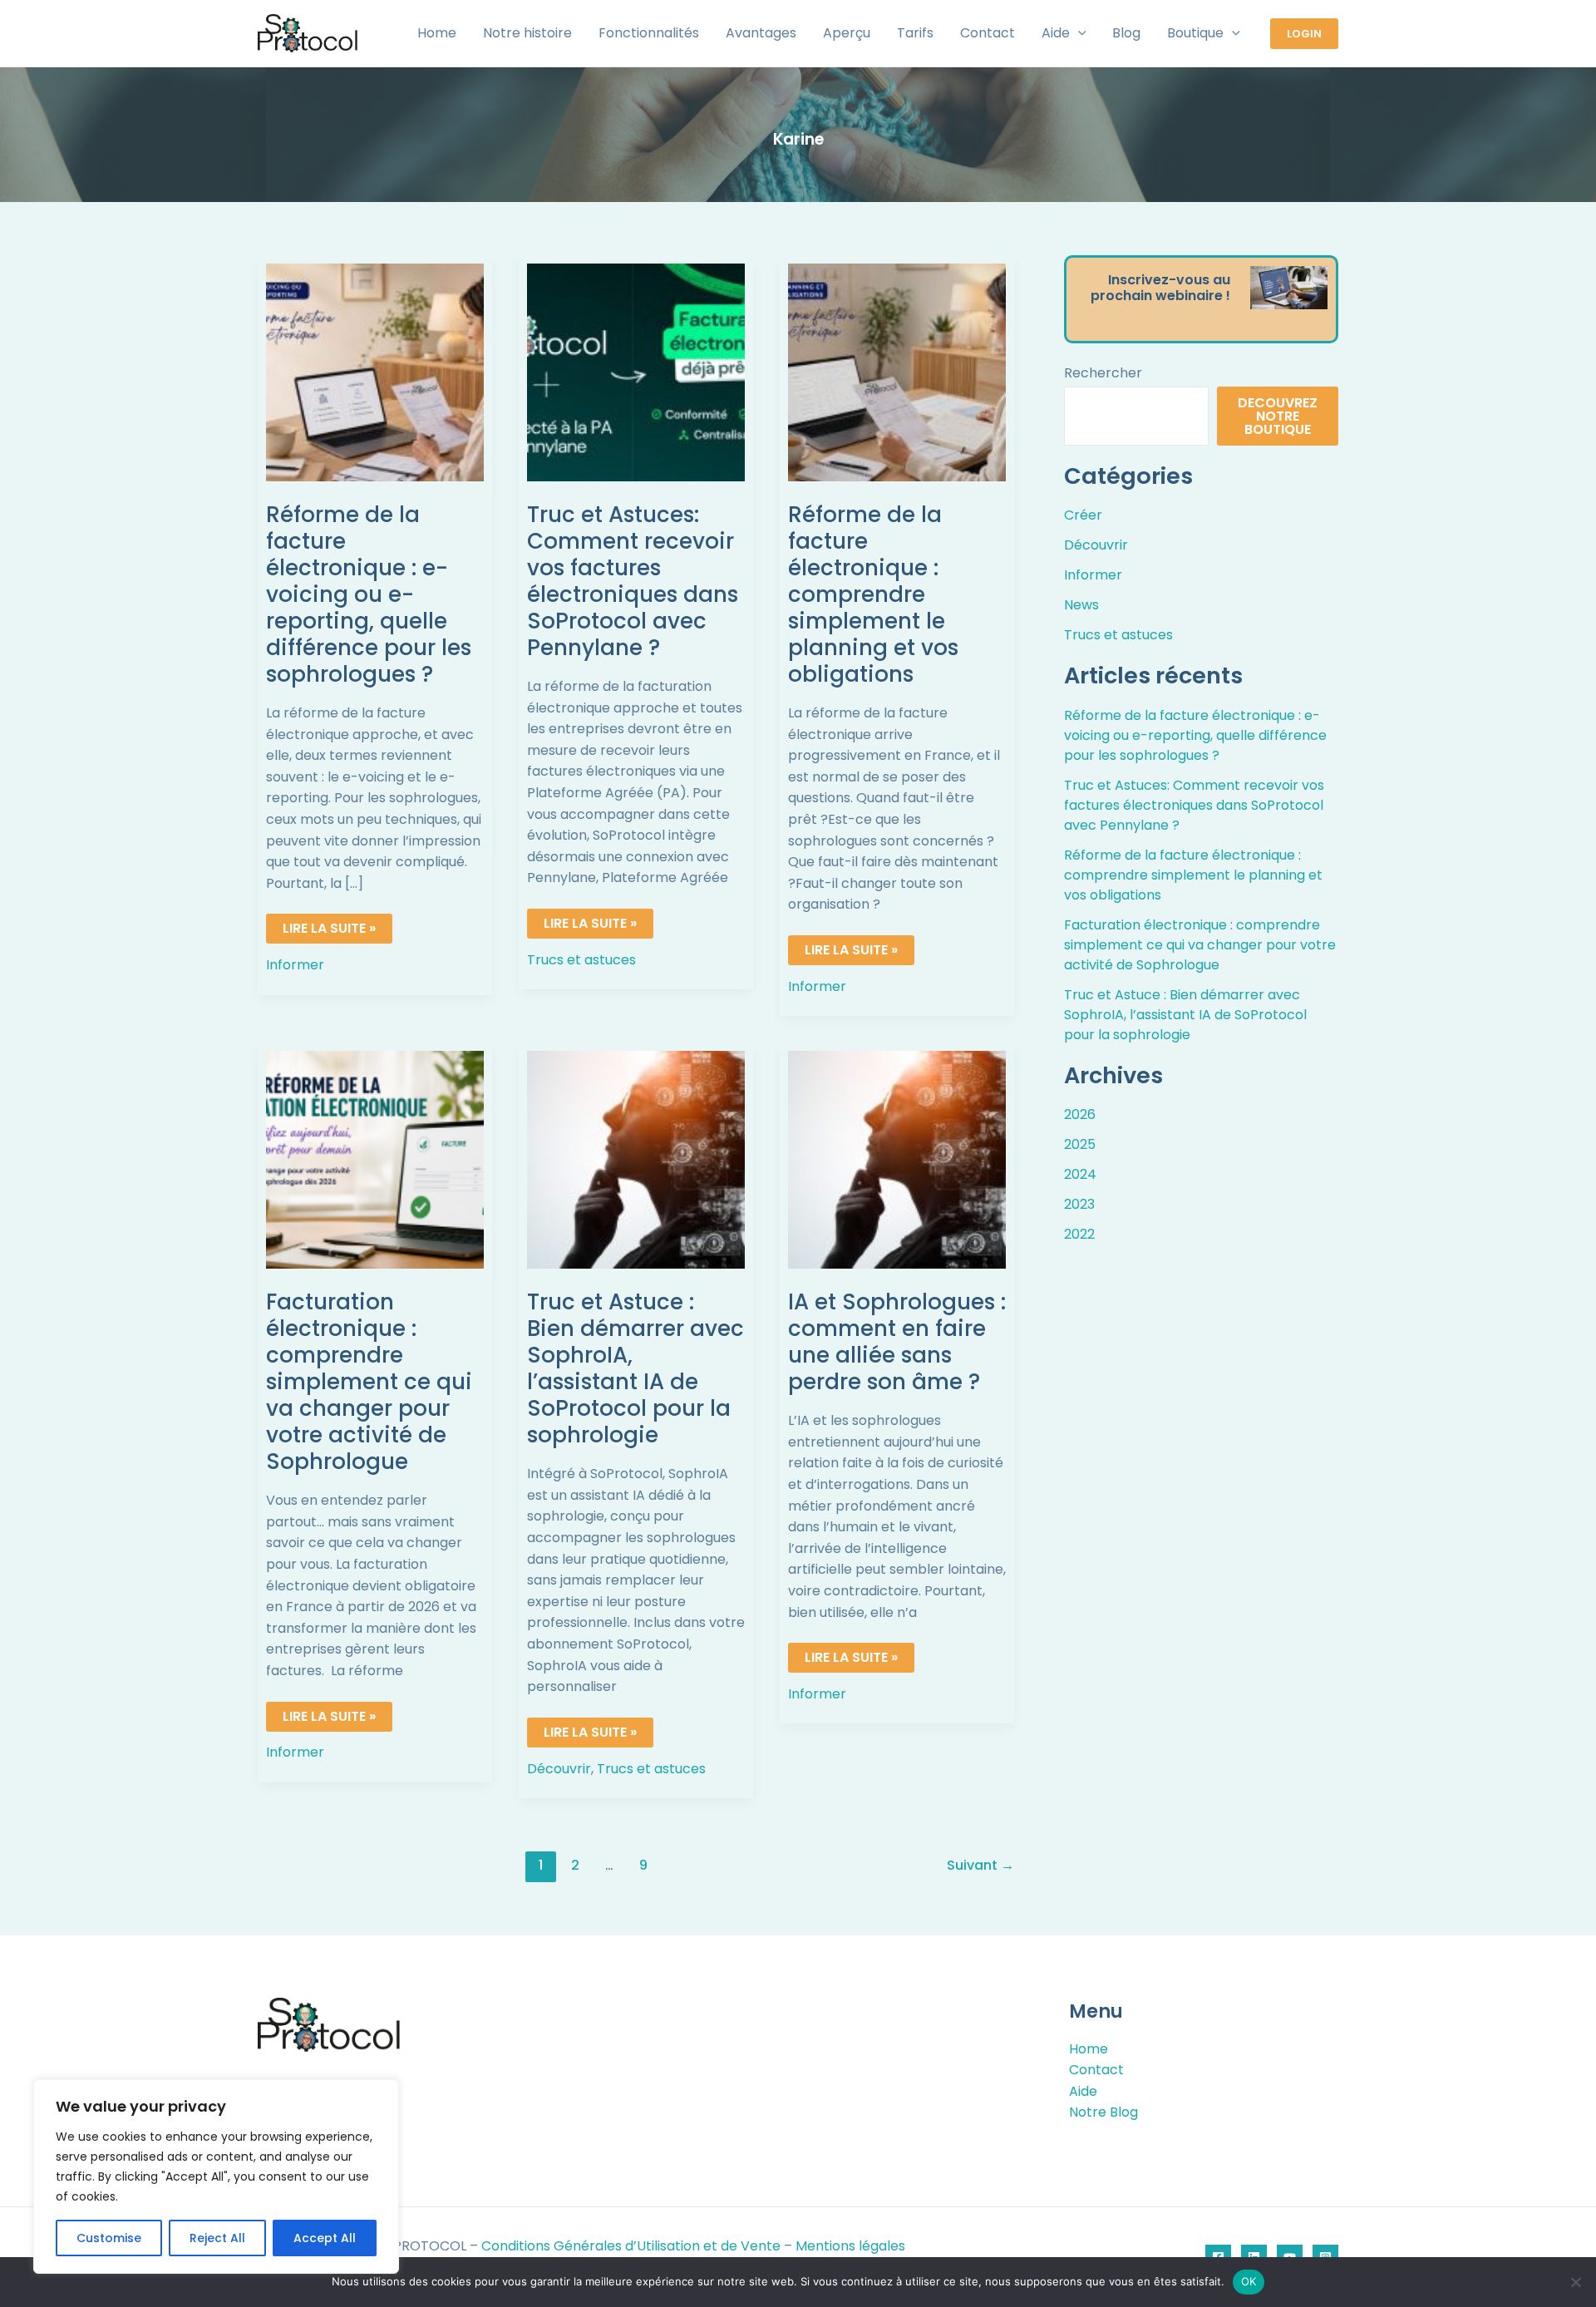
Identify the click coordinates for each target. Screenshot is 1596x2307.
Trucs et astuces (581, 960)
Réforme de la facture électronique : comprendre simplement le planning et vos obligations (873, 594)
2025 (1080, 1144)
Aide (1083, 2091)
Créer (1083, 515)
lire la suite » (336, 926)
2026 (1080, 1114)
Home (1089, 2049)
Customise (109, 2238)
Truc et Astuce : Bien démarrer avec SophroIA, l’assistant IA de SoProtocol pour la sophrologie (635, 1368)
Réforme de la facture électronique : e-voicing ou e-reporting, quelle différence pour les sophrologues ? (369, 594)
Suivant (980, 1865)
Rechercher (1103, 373)
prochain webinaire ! (1160, 296)
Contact (1096, 2070)
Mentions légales (850, 2246)
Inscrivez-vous (1160, 280)
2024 (1080, 1174)
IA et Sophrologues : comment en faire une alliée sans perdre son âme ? (897, 1342)
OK (1249, 2281)
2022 (1079, 1234)
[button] (1078, 33)
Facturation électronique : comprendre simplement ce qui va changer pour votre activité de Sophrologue (369, 1382)
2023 (1079, 1204)
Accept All (325, 2238)
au (1222, 280)
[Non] (1575, 2282)
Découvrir (559, 1769)
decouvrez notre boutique (1278, 416)
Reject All (217, 2238)
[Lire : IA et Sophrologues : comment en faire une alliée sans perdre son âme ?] (897, 1159)
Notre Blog (1103, 2112)
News (1081, 605)
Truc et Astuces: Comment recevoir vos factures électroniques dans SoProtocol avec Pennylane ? (633, 581)
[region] (216, 2176)
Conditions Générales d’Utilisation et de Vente (631, 2246)
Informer (295, 965)
